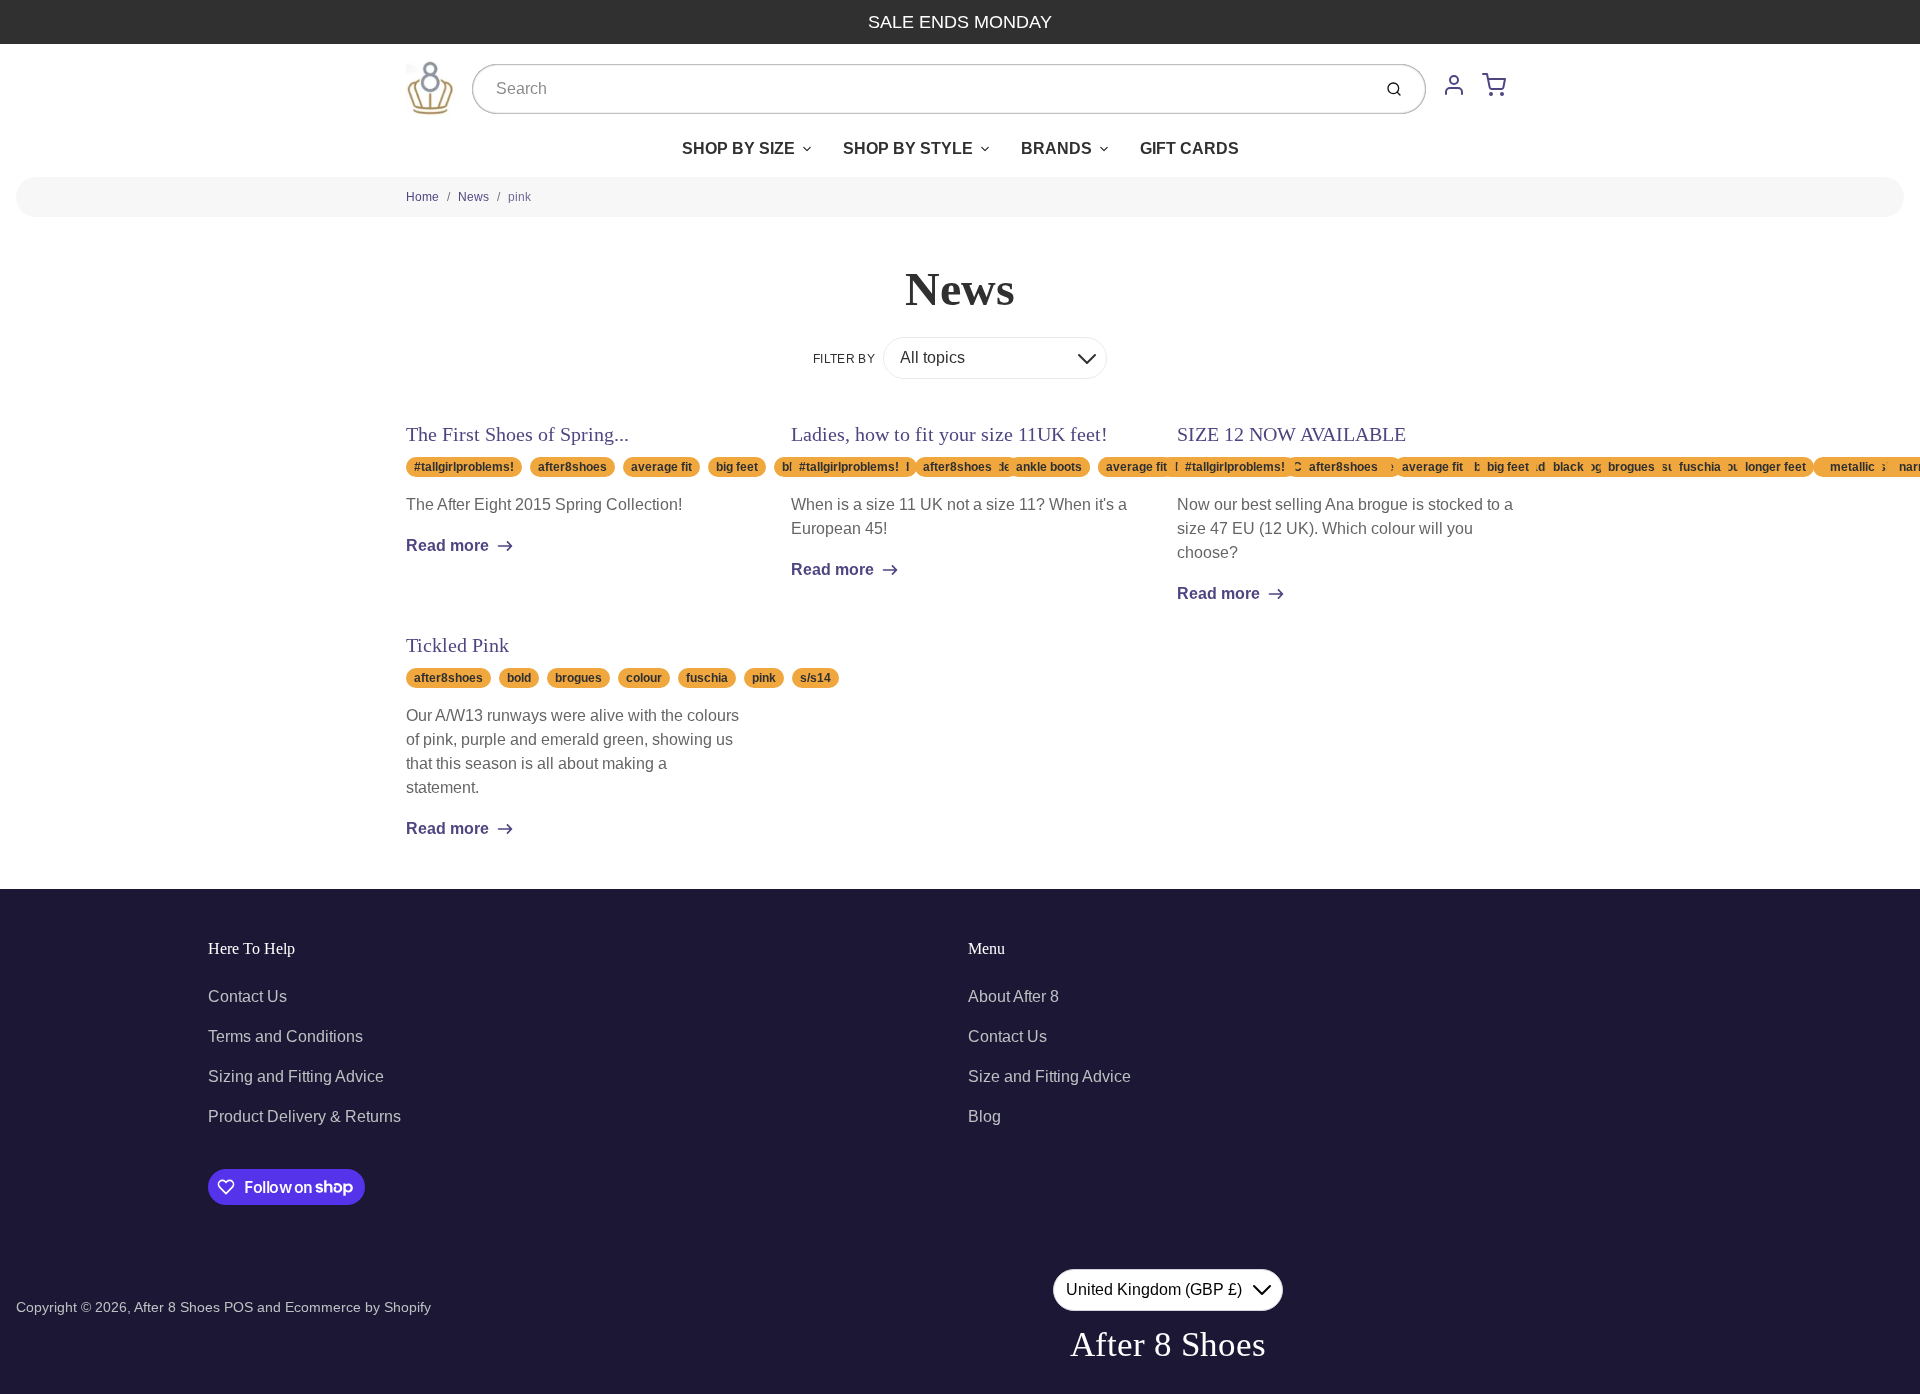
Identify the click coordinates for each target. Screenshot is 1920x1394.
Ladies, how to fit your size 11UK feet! (949, 434)
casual (1666, 467)
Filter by (844, 359)
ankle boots (1049, 467)
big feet (737, 467)
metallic (1852, 467)
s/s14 (815, 678)
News (473, 197)
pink (519, 197)
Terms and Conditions (285, 1036)
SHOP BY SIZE (738, 148)
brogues (1631, 467)
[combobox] (919, 89)
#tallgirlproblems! (464, 467)
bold (519, 678)
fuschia (1700, 467)
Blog (984, 1116)
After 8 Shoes (177, 1307)
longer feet (1775, 467)
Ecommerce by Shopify (358, 1307)
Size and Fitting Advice (1049, 1076)
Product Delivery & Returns (304, 1116)
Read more (447, 545)
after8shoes (572, 467)
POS (238, 1307)
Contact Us (247, 996)
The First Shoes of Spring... (517, 434)
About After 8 (1013, 996)
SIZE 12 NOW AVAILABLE (1291, 434)
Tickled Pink (457, 645)
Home (422, 197)
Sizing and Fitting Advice (296, 1076)
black (1568, 467)
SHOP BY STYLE (908, 148)
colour (644, 678)
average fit (661, 467)
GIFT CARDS (1189, 148)
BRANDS (1056, 148)
